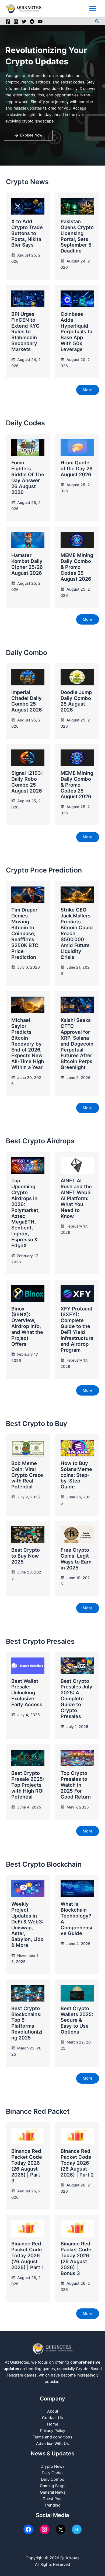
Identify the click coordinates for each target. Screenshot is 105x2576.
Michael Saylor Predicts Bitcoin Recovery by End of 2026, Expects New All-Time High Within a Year (28, 1044)
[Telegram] (32, 22)
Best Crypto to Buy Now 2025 (26, 1556)
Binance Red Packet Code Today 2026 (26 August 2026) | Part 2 (77, 2163)
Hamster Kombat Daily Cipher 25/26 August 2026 (27, 564)
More (88, 390)
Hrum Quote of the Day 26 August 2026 (77, 468)
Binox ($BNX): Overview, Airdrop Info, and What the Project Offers (27, 1326)
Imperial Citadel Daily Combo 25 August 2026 (27, 701)
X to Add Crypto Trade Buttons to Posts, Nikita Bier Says (27, 233)
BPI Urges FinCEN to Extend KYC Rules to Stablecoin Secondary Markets (25, 332)
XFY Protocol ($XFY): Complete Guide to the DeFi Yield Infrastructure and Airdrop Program (77, 1329)
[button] (97, 21)
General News (53, 2492)
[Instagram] (16, 22)
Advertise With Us (52, 2444)
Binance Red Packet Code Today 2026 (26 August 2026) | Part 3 (27, 2166)
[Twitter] (24, 22)
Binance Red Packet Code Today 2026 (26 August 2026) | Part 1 (28, 2255)
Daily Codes (53, 2473)
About (53, 2411)
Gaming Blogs (53, 2486)
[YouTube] (40, 22)
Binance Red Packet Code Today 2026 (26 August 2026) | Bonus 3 (76, 2258)
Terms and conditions (52, 2437)
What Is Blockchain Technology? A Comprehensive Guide (76, 1918)
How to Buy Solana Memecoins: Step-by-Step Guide (76, 1475)
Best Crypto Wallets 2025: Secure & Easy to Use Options (77, 2020)
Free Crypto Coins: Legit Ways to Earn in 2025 (76, 1559)
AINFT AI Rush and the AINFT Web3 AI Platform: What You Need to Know (76, 1198)
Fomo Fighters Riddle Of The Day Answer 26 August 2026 (28, 477)
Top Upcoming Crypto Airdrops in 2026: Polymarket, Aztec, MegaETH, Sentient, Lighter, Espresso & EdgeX (25, 1213)
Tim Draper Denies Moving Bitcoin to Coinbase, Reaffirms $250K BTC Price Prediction (25, 933)
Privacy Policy (53, 2431)
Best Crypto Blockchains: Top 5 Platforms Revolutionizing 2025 (27, 2023)
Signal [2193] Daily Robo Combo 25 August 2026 (27, 782)
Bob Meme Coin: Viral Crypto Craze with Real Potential (27, 1475)
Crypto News (52, 2466)
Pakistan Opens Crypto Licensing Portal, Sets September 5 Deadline (77, 236)
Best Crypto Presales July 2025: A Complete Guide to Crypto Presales (76, 1699)
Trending (52, 2505)
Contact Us (52, 2418)
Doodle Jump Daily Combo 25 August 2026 (76, 701)
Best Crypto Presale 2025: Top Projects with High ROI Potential (28, 1785)
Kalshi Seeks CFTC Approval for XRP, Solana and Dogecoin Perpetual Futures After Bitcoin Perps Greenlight (77, 1044)
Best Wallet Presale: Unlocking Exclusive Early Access (27, 1693)
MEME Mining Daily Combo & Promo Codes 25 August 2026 (77, 567)
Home (53, 2424)
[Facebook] (8, 22)
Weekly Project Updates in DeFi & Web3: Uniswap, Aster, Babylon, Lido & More (27, 1924)
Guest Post (53, 2499)
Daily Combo (53, 2479)
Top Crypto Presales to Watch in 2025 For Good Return (76, 1785)
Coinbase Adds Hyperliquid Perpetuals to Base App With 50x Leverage (76, 332)
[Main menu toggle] (93, 9)
